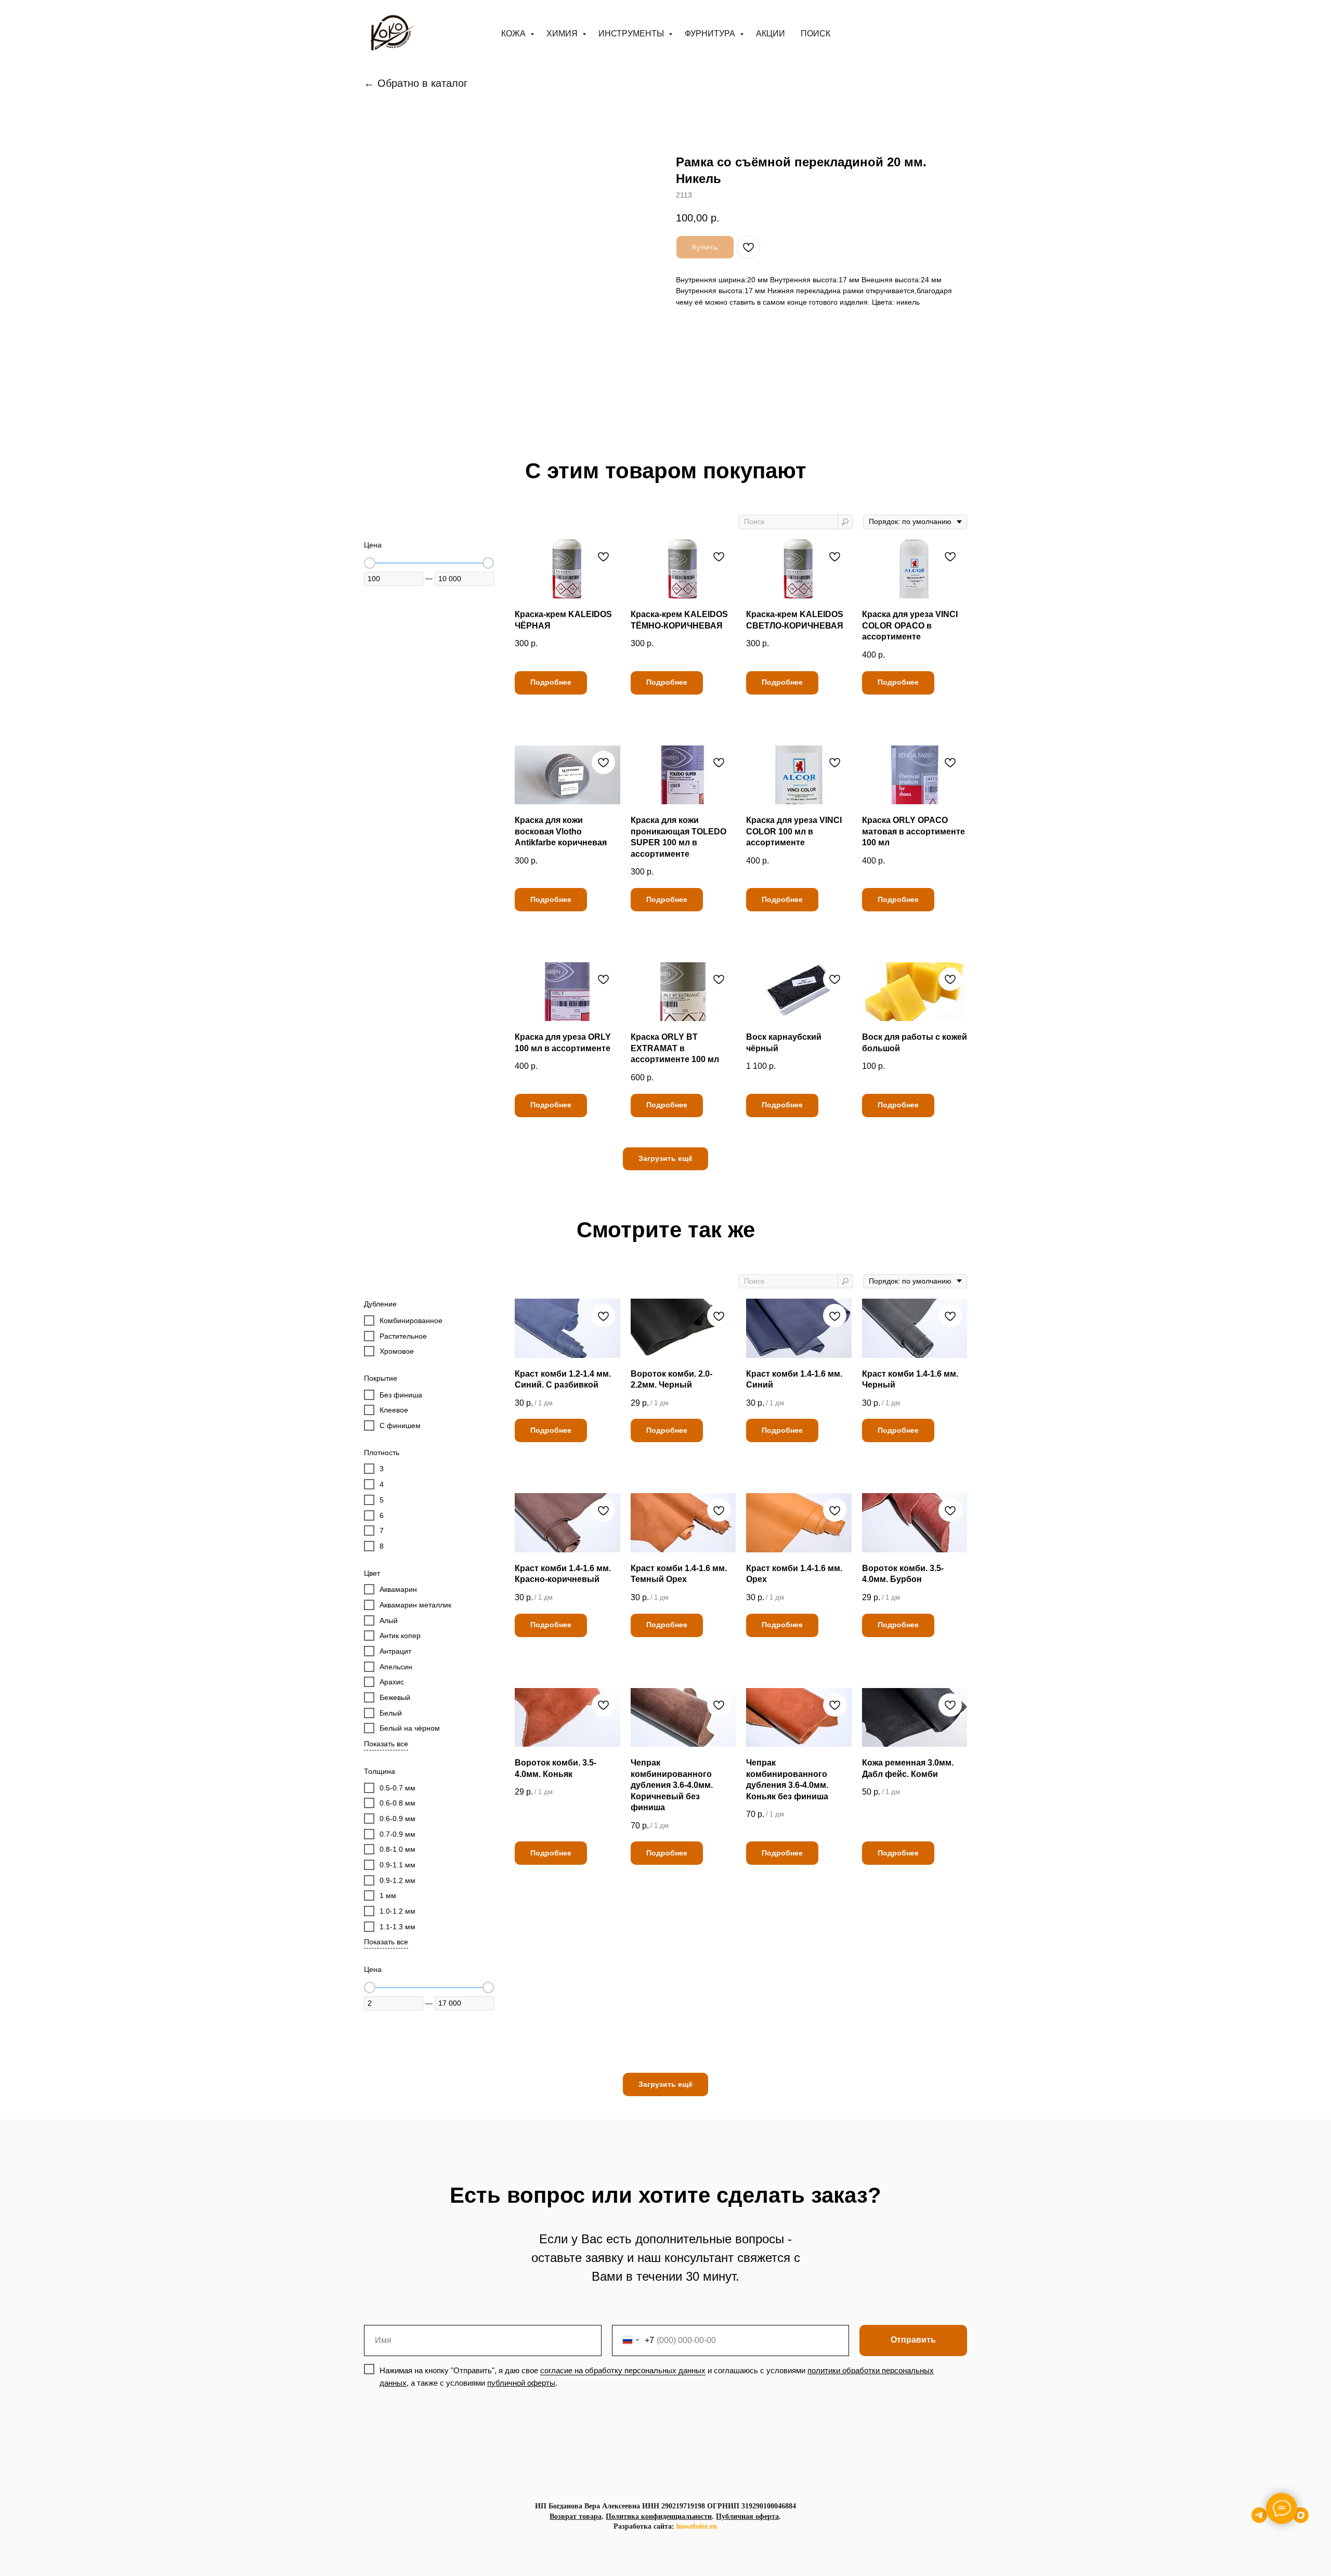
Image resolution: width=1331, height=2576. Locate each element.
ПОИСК (815, 34)
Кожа (514, 34)
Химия (563, 34)
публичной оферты (521, 2383)
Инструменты (632, 34)
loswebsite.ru (697, 2526)
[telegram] (1259, 2520)
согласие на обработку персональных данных (623, 2370)
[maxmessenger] (1301, 2520)
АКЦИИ (771, 34)
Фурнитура (711, 34)
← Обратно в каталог (416, 83)
